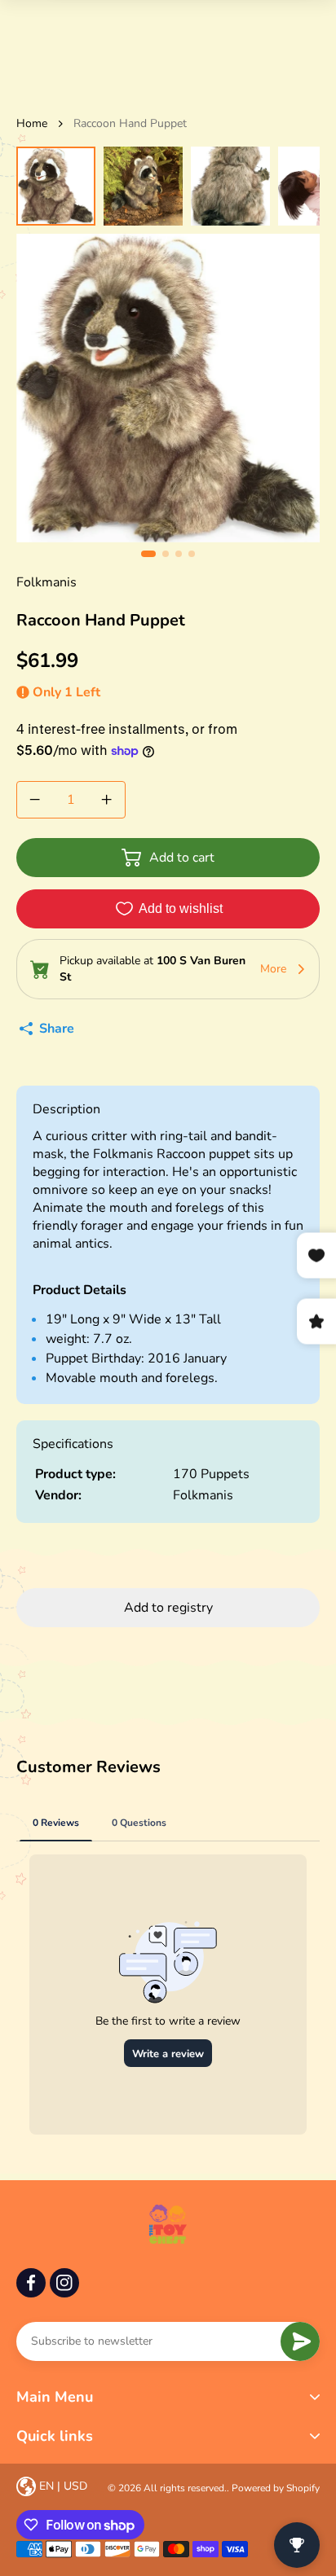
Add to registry (168, 1608)
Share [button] (57, 1029)
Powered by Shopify (276, 2488)
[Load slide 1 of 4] (56, 186)
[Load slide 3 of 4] (230, 186)
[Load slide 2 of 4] (143, 186)
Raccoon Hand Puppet (130, 123)
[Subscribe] (300, 2341)
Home (32, 123)
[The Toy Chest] (168, 2224)
